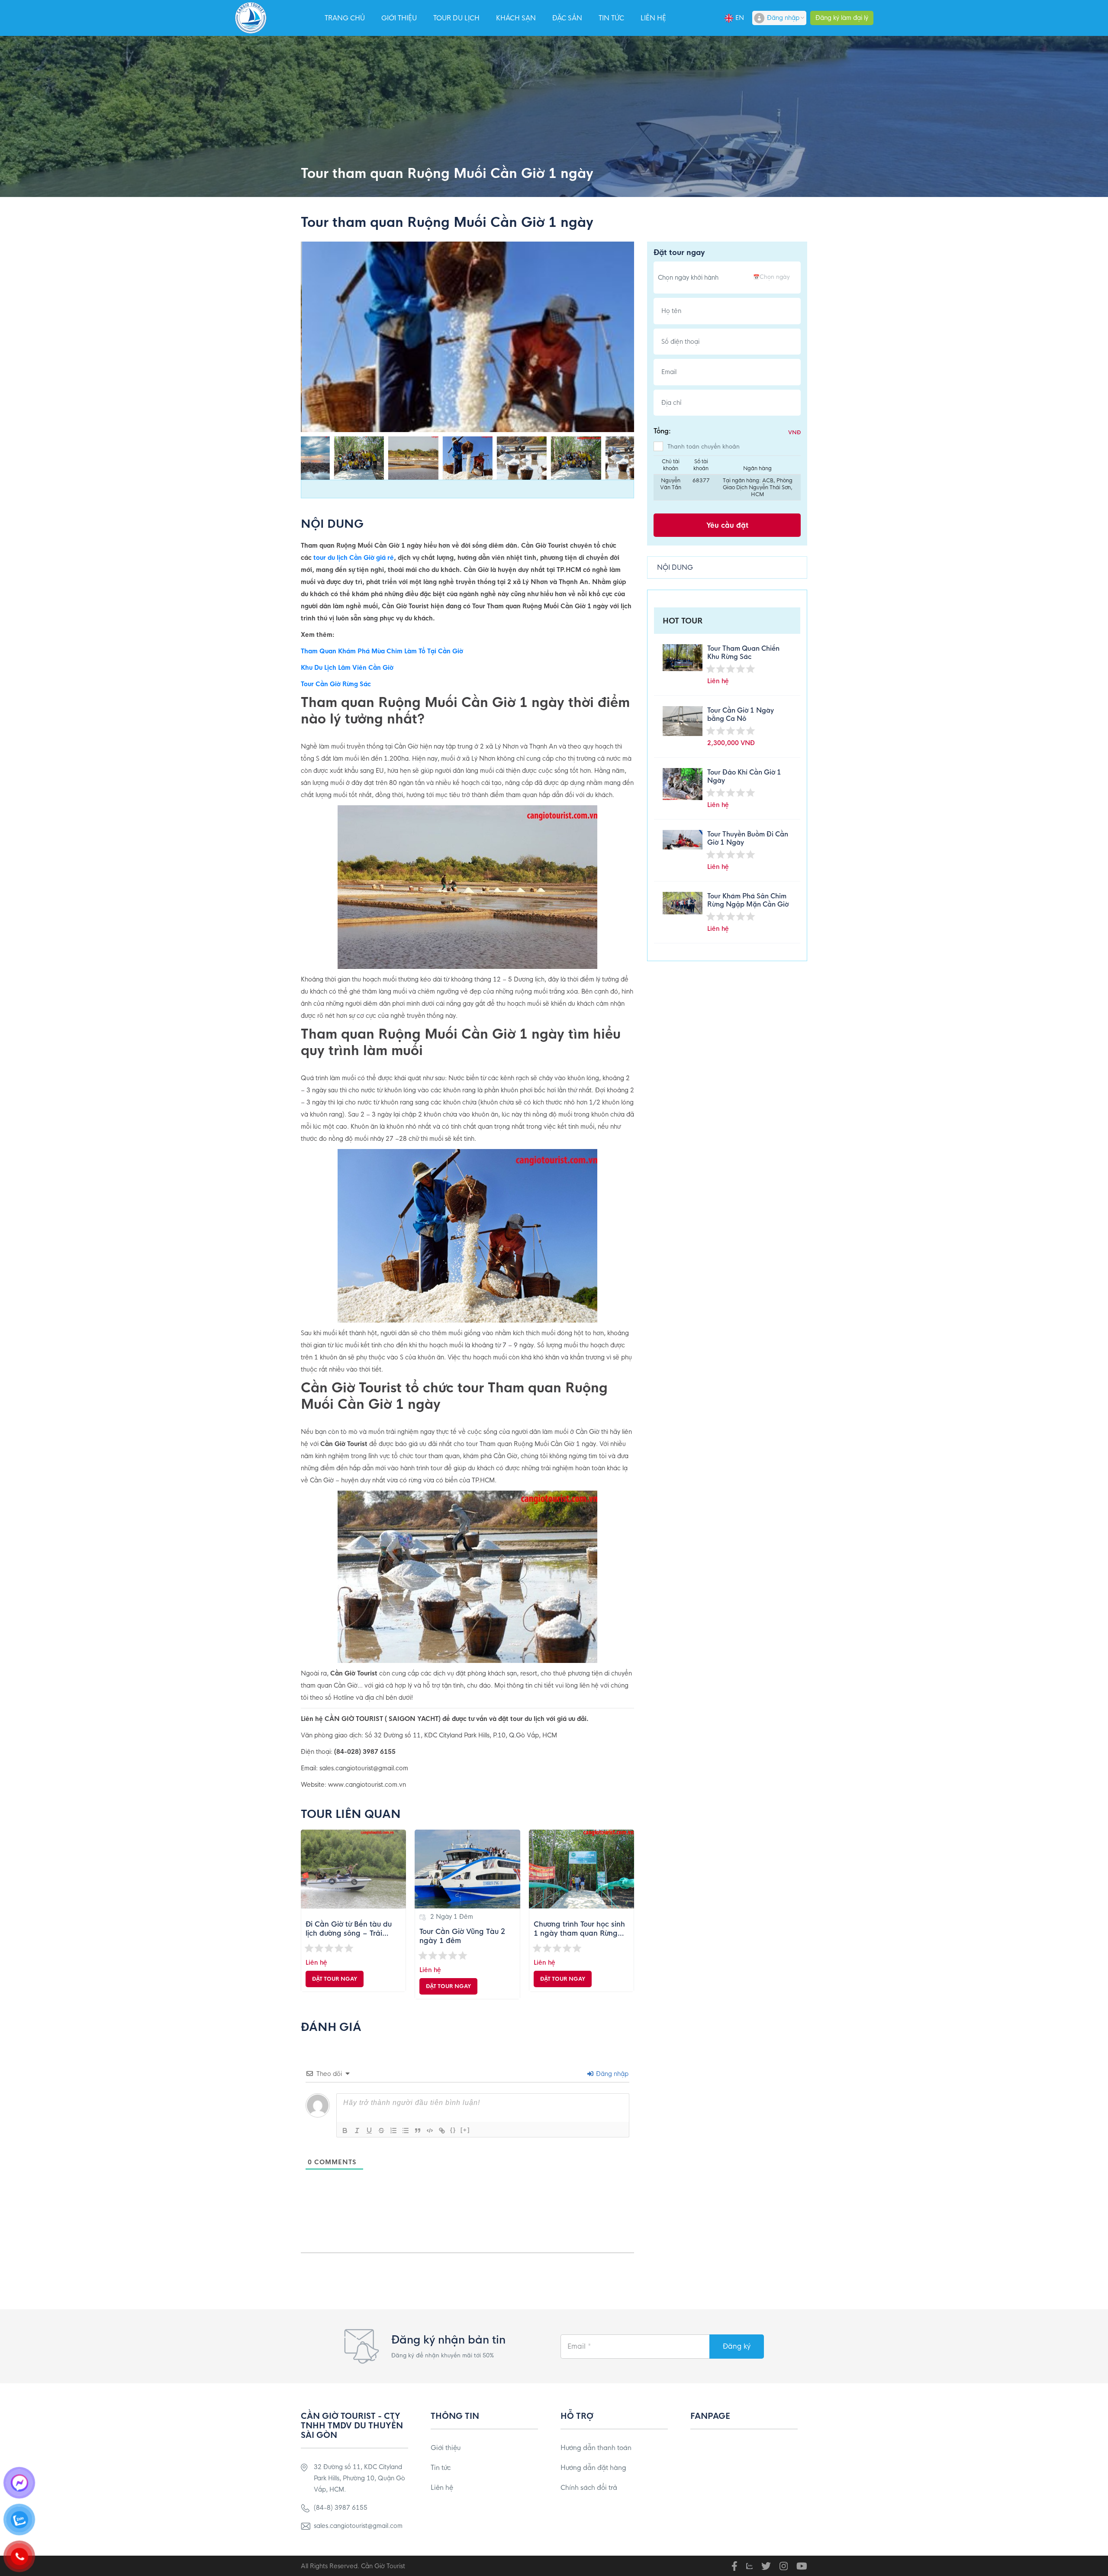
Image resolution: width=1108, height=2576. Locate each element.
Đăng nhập (783, 18)
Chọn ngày (775, 277)
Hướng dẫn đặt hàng (593, 2468)
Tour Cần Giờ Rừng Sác (336, 684)
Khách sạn (516, 18)
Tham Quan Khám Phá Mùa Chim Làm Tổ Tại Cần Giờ (382, 651)
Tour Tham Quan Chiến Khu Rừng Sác (743, 652)
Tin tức (611, 18)
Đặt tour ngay (335, 1979)
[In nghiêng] (357, 2131)
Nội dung (675, 567)
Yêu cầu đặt (727, 525)
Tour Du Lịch (456, 18)
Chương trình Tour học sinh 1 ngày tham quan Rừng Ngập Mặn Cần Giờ (579, 1929)
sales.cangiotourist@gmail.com (358, 2526)
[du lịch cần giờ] (251, 18)
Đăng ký (737, 2346)
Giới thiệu (399, 18)
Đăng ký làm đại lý (842, 18)
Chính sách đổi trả (589, 2487)
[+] (465, 2130)
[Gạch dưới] (369, 2131)
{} (453, 2130)
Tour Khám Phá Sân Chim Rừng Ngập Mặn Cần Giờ (748, 900)
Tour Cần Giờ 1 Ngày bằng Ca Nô (741, 714)
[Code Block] (430, 2131)
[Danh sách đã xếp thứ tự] (393, 2131)
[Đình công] (381, 2131)
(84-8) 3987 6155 (341, 2508)
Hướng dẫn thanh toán (596, 2448)
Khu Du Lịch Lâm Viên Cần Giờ (347, 668)
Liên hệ (653, 18)
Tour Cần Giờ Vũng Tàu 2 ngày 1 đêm (462, 1936)
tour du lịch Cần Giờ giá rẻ (354, 558)
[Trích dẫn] (418, 2131)
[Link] (442, 2131)
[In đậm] (345, 2131)
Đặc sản (567, 18)
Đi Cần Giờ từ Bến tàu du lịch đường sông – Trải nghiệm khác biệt (349, 1929)
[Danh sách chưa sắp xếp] (406, 2131)
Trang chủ (345, 18)
